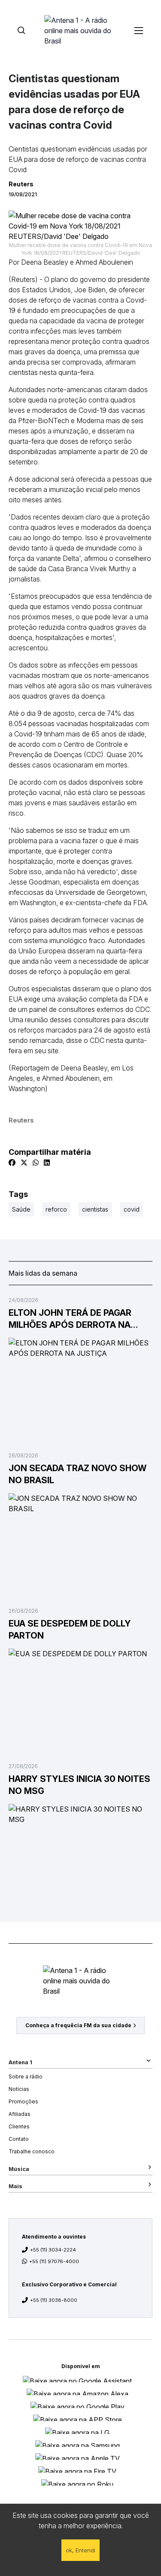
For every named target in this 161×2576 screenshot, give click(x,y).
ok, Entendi (80, 2550)
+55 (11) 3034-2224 (53, 2250)
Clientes (19, 2126)
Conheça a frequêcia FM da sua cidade (78, 2025)
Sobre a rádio (26, 2077)
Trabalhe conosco (32, 2151)
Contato (19, 2139)
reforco (56, 1209)
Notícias (19, 2089)
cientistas (95, 1209)
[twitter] (24, 1163)
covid (132, 1209)
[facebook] (12, 1163)
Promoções (23, 2101)
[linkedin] (47, 1163)
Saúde (21, 1209)
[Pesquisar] (21, 30)
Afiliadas (20, 2114)
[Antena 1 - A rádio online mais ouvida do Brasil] (81, 30)
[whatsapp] (36, 1163)
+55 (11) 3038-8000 (54, 2300)
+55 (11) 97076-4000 (54, 2261)
